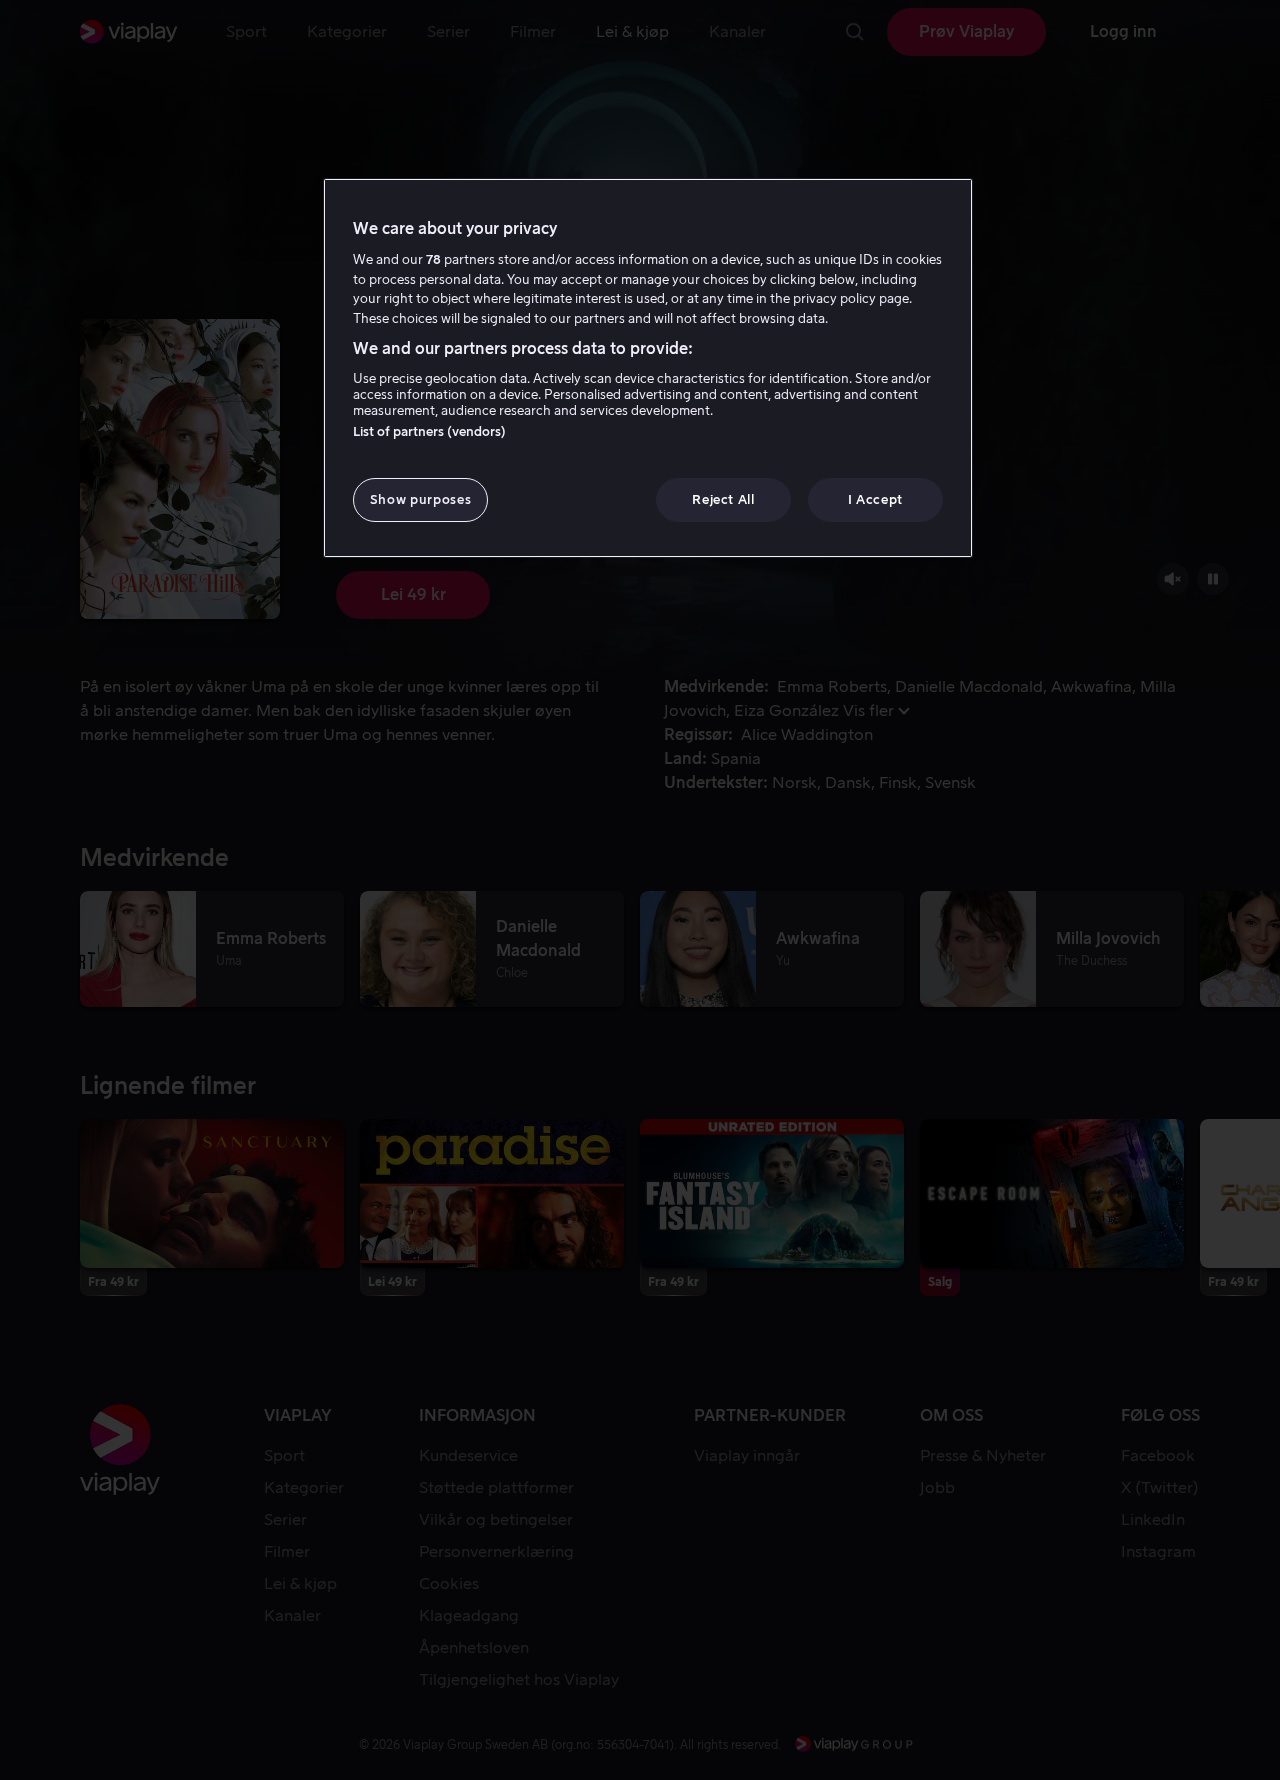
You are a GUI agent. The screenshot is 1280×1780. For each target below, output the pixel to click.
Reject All (723, 499)
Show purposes (420, 499)
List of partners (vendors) (429, 431)
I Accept (875, 499)
